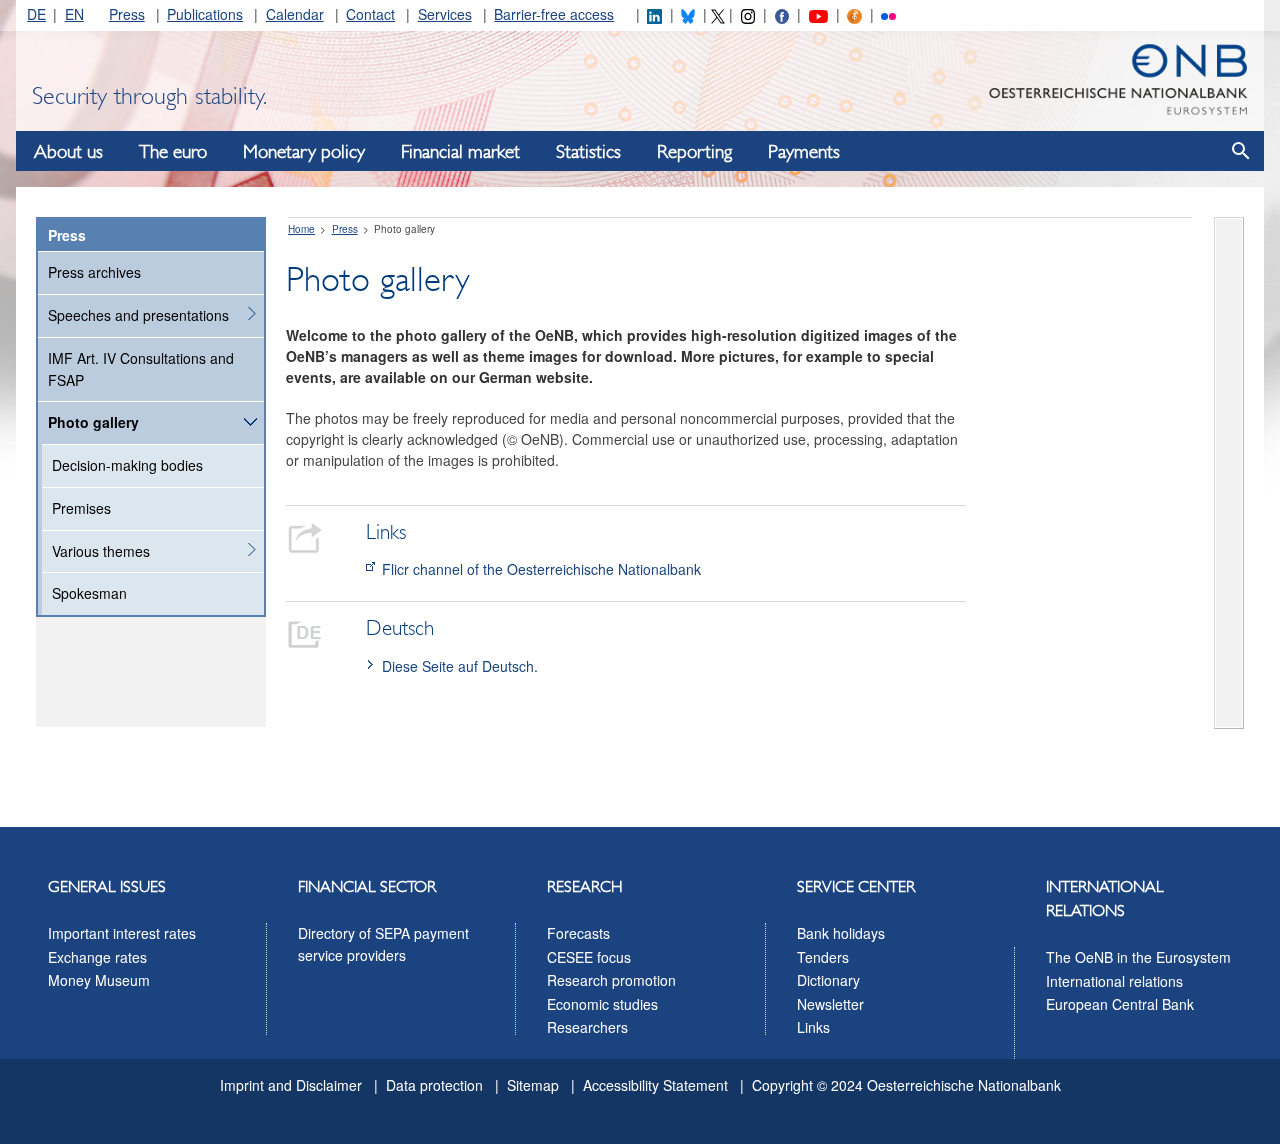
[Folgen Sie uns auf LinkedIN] (654, 14)
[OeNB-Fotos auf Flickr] (888, 14)
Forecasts (578, 933)
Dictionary (828, 980)
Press (127, 14)
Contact (370, 14)
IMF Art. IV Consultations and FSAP (141, 369)
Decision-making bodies (127, 465)
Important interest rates (122, 933)
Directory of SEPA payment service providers (383, 944)
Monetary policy (304, 152)
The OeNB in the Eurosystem (1138, 957)
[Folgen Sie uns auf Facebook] (782, 14)
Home (301, 229)
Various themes (101, 551)
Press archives (94, 272)
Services (445, 14)
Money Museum (99, 980)
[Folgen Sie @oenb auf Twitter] (718, 14)
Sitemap (533, 1085)
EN (74, 14)
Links (813, 1027)
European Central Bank (1120, 1004)
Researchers (587, 1027)
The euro (173, 152)
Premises (81, 508)
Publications (205, 14)
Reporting (694, 152)
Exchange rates (97, 957)
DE (36, 14)
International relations (1114, 981)
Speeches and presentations (138, 315)
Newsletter (830, 1004)
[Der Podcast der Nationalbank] (854, 14)
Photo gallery (93, 422)
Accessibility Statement (655, 1085)
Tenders (823, 957)
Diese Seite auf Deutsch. (460, 666)
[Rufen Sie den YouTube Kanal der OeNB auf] (818, 14)
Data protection (434, 1085)
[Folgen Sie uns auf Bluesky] (688, 14)
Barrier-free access (554, 14)
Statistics (588, 152)
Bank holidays (841, 933)
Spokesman (89, 593)
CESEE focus (589, 957)
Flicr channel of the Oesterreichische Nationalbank (541, 569)
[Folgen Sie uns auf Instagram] (748, 14)
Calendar (295, 14)
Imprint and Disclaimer (291, 1085)
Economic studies (602, 1004)
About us (68, 152)
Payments (804, 152)
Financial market (460, 152)
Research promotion (611, 980)
